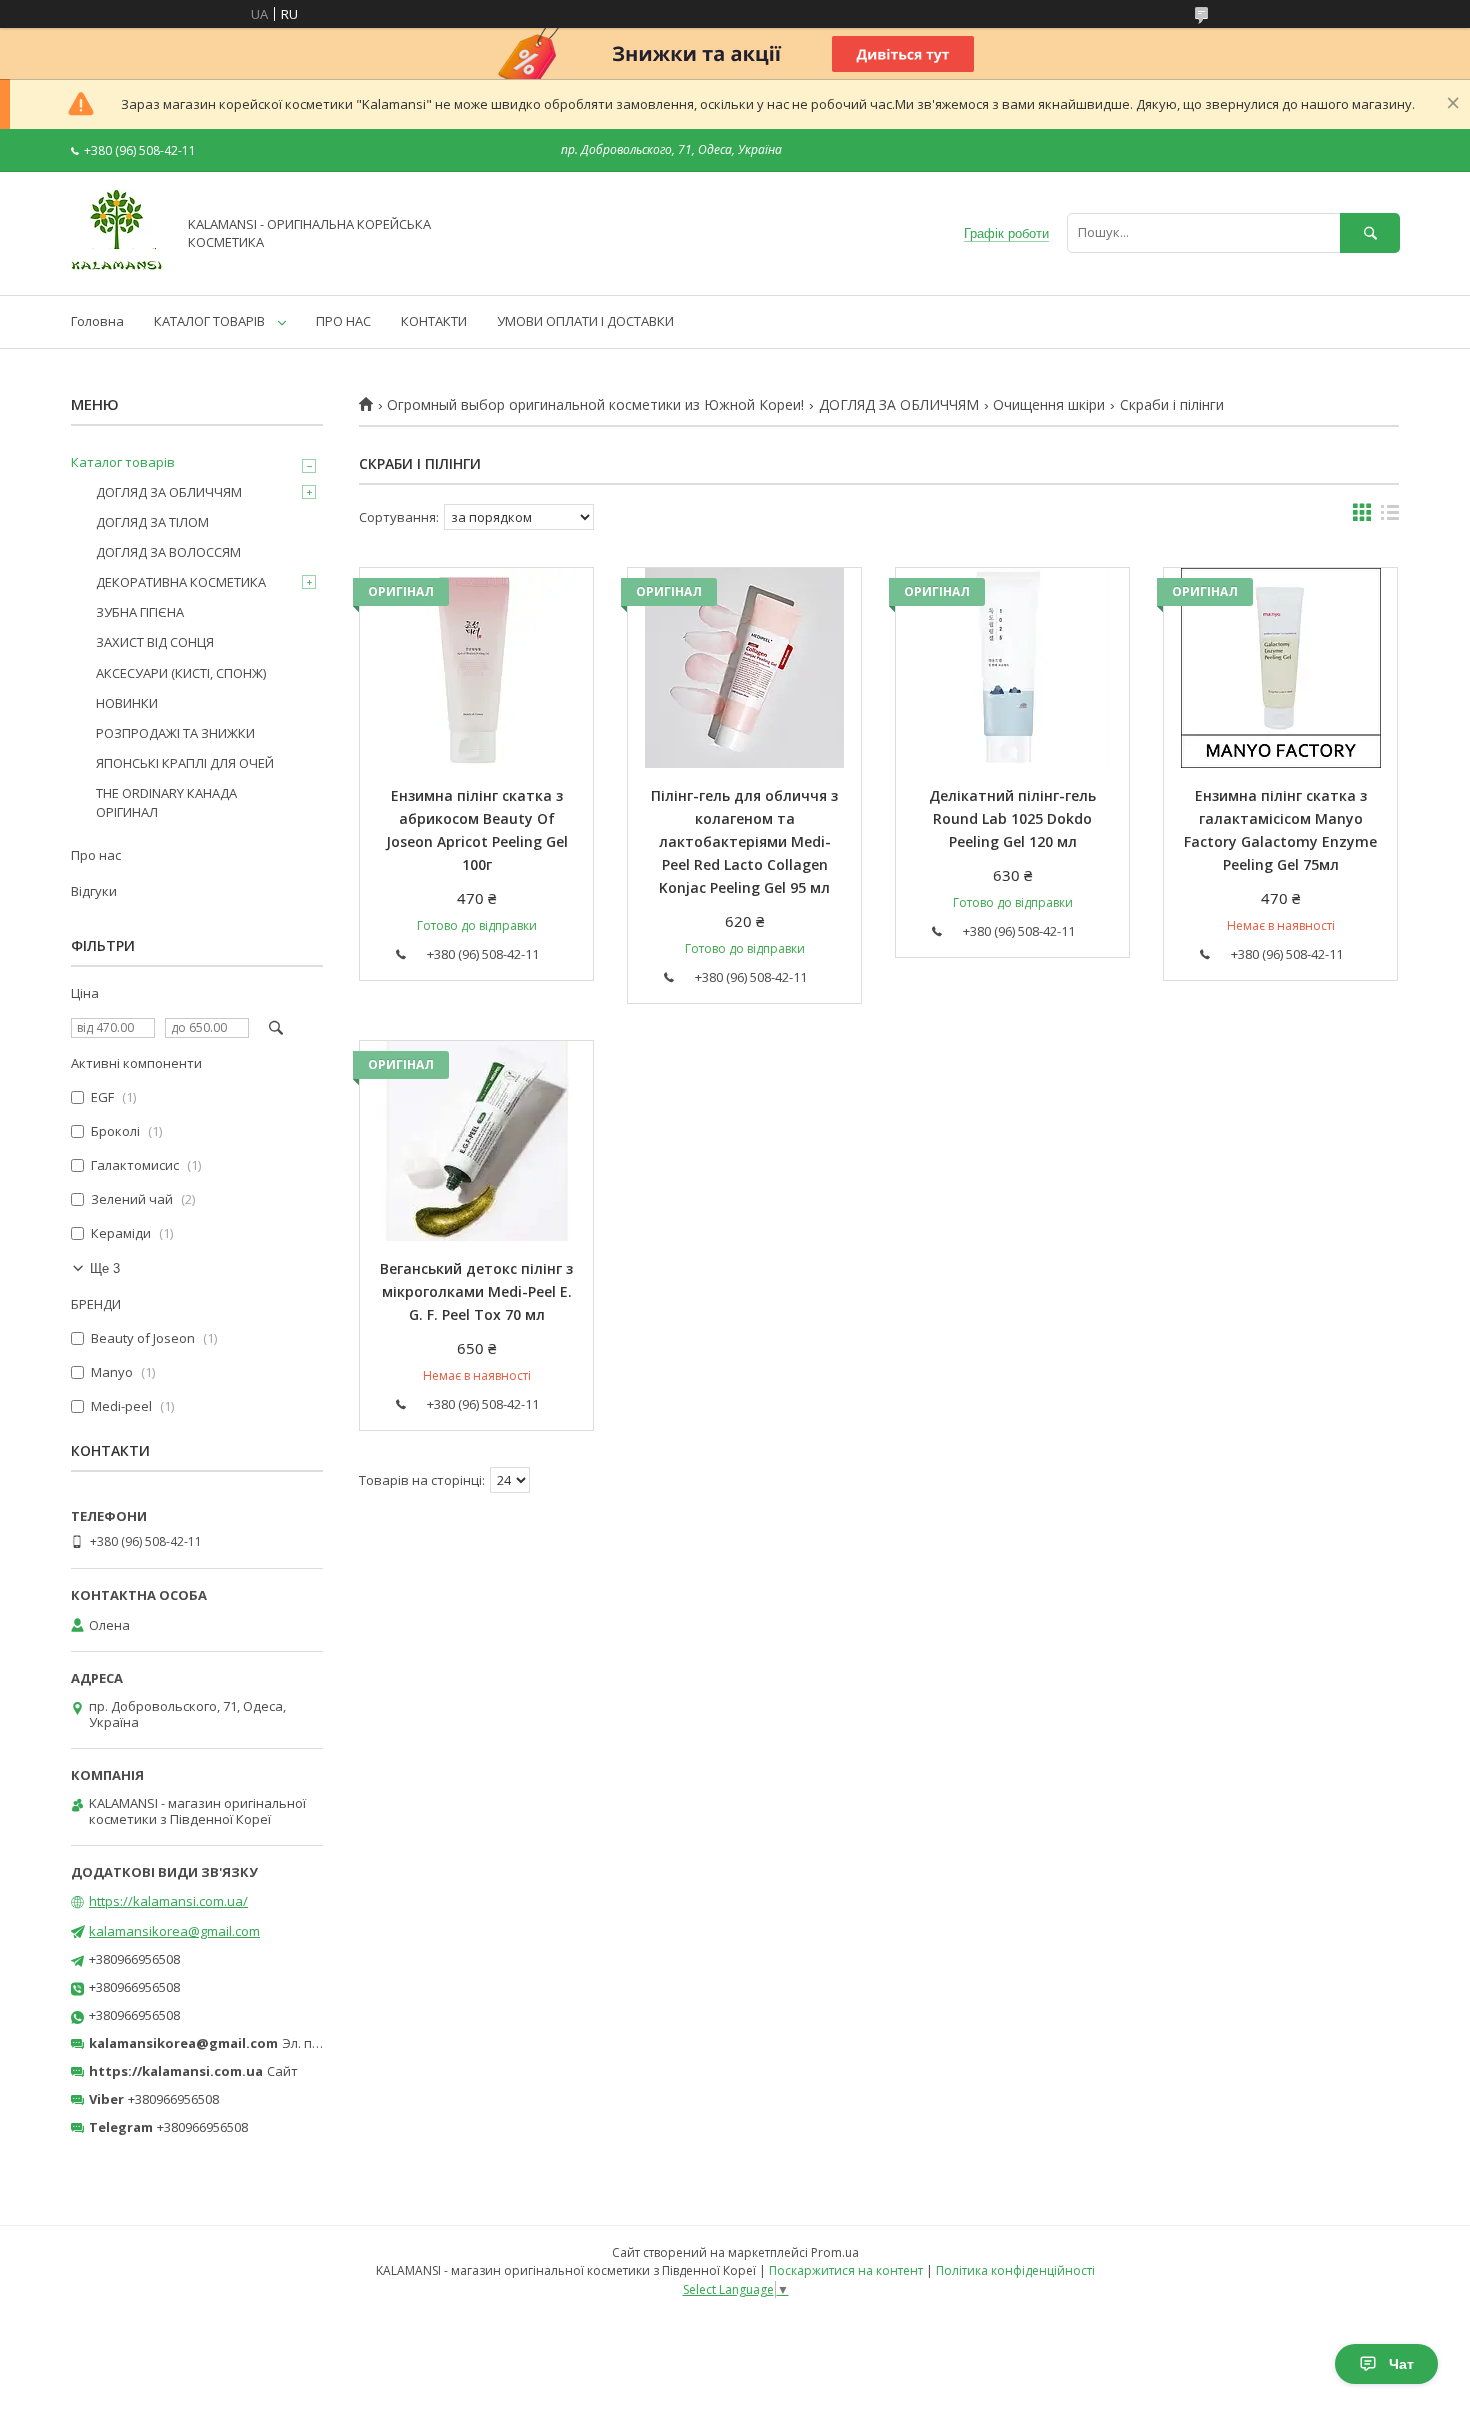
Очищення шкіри (1049, 405)
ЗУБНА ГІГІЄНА (140, 612)
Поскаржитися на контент (846, 2270)
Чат (1401, 2364)
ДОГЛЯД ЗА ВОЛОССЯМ (168, 552)
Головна (97, 321)
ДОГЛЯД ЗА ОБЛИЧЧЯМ (899, 405)
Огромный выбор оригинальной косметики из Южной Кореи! (595, 405)
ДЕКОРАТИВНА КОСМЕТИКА (181, 582)
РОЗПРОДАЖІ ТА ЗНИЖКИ (175, 733)
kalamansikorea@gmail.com (174, 1931)
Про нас (96, 855)
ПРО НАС (343, 321)
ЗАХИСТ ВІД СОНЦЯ (155, 642)
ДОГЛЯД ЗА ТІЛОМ (152, 522)
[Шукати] (1370, 232)
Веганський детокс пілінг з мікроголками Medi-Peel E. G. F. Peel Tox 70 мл (476, 1291)
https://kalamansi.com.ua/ (168, 1901)
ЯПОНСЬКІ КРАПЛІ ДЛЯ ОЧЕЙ (185, 763)
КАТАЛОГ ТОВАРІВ (209, 321)
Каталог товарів (123, 462)
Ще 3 (105, 1268)
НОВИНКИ (127, 703)
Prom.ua (835, 2252)
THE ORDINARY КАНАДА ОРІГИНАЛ (166, 802)
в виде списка (1390, 517)
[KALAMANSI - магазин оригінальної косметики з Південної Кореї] (118, 269)
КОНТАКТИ (434, 321)
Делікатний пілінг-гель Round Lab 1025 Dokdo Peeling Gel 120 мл (1012, 818)
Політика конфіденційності (1015, 2270)
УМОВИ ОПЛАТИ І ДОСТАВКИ (585, 321)
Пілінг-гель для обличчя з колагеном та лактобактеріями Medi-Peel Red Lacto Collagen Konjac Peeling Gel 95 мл (744, 841)
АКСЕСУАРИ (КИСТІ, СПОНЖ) (181, 673)
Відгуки (94, 891)
